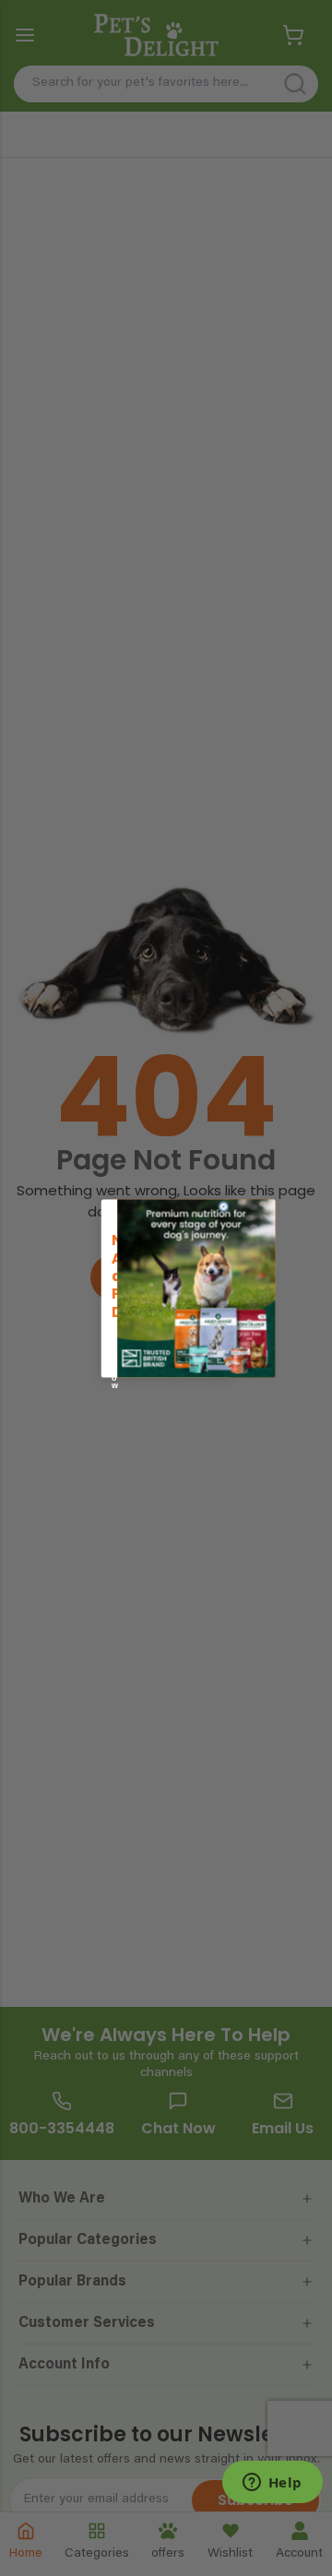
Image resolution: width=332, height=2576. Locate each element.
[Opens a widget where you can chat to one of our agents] (272, 2484)
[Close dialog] (224, 1206)
